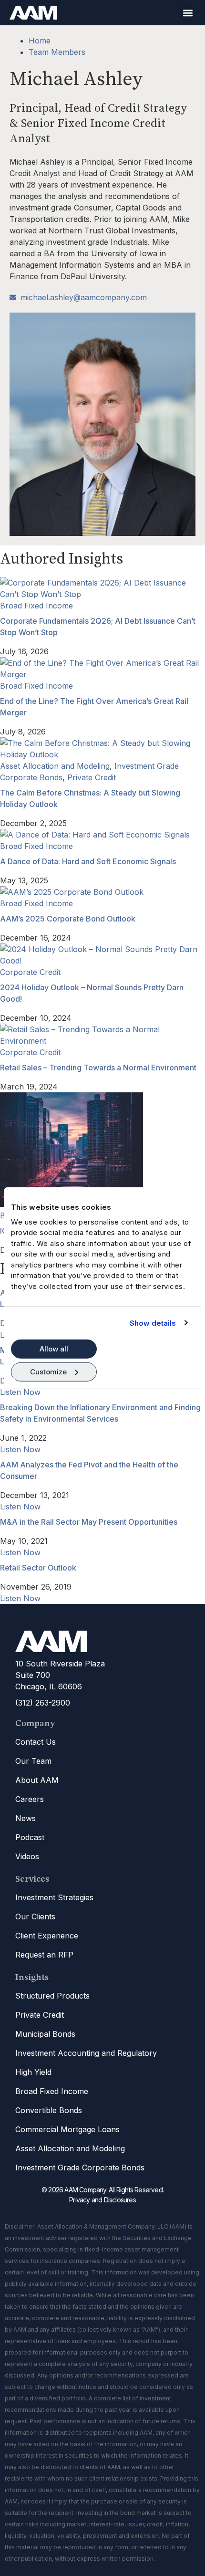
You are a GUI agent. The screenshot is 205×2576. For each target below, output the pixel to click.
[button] (188, 13)
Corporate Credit (30, 972)
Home (40, 41)
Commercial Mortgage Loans (67, 2129)
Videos (27, 1856)
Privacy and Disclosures (102, 2200)
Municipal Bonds (45, 2034)
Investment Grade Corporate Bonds (80, 2168)
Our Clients (35, 1916)
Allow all (54, 1349)
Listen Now (20, 1392)
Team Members (57, 52)
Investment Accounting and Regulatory (86, 2053)
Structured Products (52, 1996)
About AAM (37, 1780)
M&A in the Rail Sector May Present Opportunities (89, 1522)
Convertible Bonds (49, 2110)
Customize (48, 1371)
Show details (153, 1323)
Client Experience (47, 1936)
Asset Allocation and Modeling (55, 766)
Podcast (30, 1837)
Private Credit (92, 777)
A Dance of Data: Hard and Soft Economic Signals (88, 861)
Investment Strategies (54, 1897)
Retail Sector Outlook (38, 1568)
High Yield (33, 2072)
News (26, 1818)
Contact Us (36, 1742)
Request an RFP (44, 1955)
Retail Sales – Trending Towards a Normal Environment (98, 1068)
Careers (30, 1799)
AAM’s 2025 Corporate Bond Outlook (68, 919)
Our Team (33, 1761)
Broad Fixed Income (36, 606)
